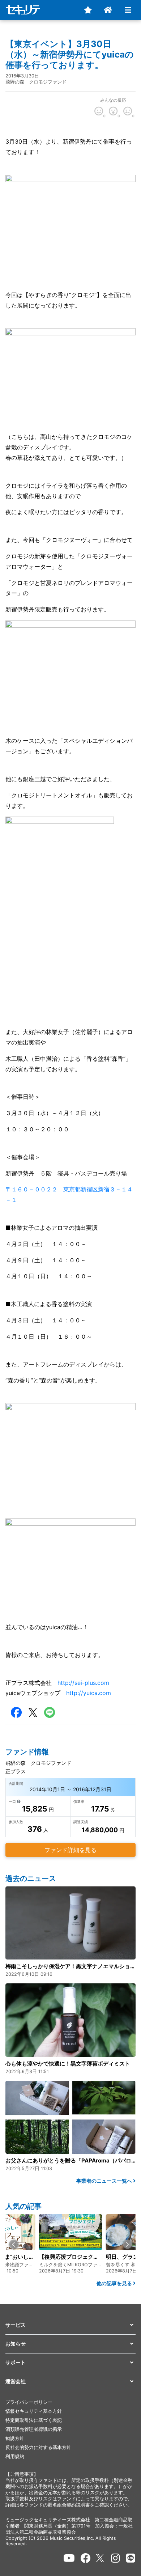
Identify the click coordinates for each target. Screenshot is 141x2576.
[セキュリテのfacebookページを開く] (86, 2558)
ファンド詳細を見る (70, 1850)
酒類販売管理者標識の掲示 (34, 2429)
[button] (14, 2244)
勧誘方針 (15, 2438)
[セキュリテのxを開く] (101, 2558)
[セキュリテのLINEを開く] (131, 2558)
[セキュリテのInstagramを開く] (116, 2558)
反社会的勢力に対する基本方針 (38, 2447)
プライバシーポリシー (29, 2402)
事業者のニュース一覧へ (105, 2181)
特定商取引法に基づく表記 (34, 2420)
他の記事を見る (115, 2283)
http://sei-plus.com (83, 1683)
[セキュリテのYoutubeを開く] (69, 2558)
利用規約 (15, 2456)
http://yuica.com (89, 1693)
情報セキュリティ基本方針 (34, 2411)
